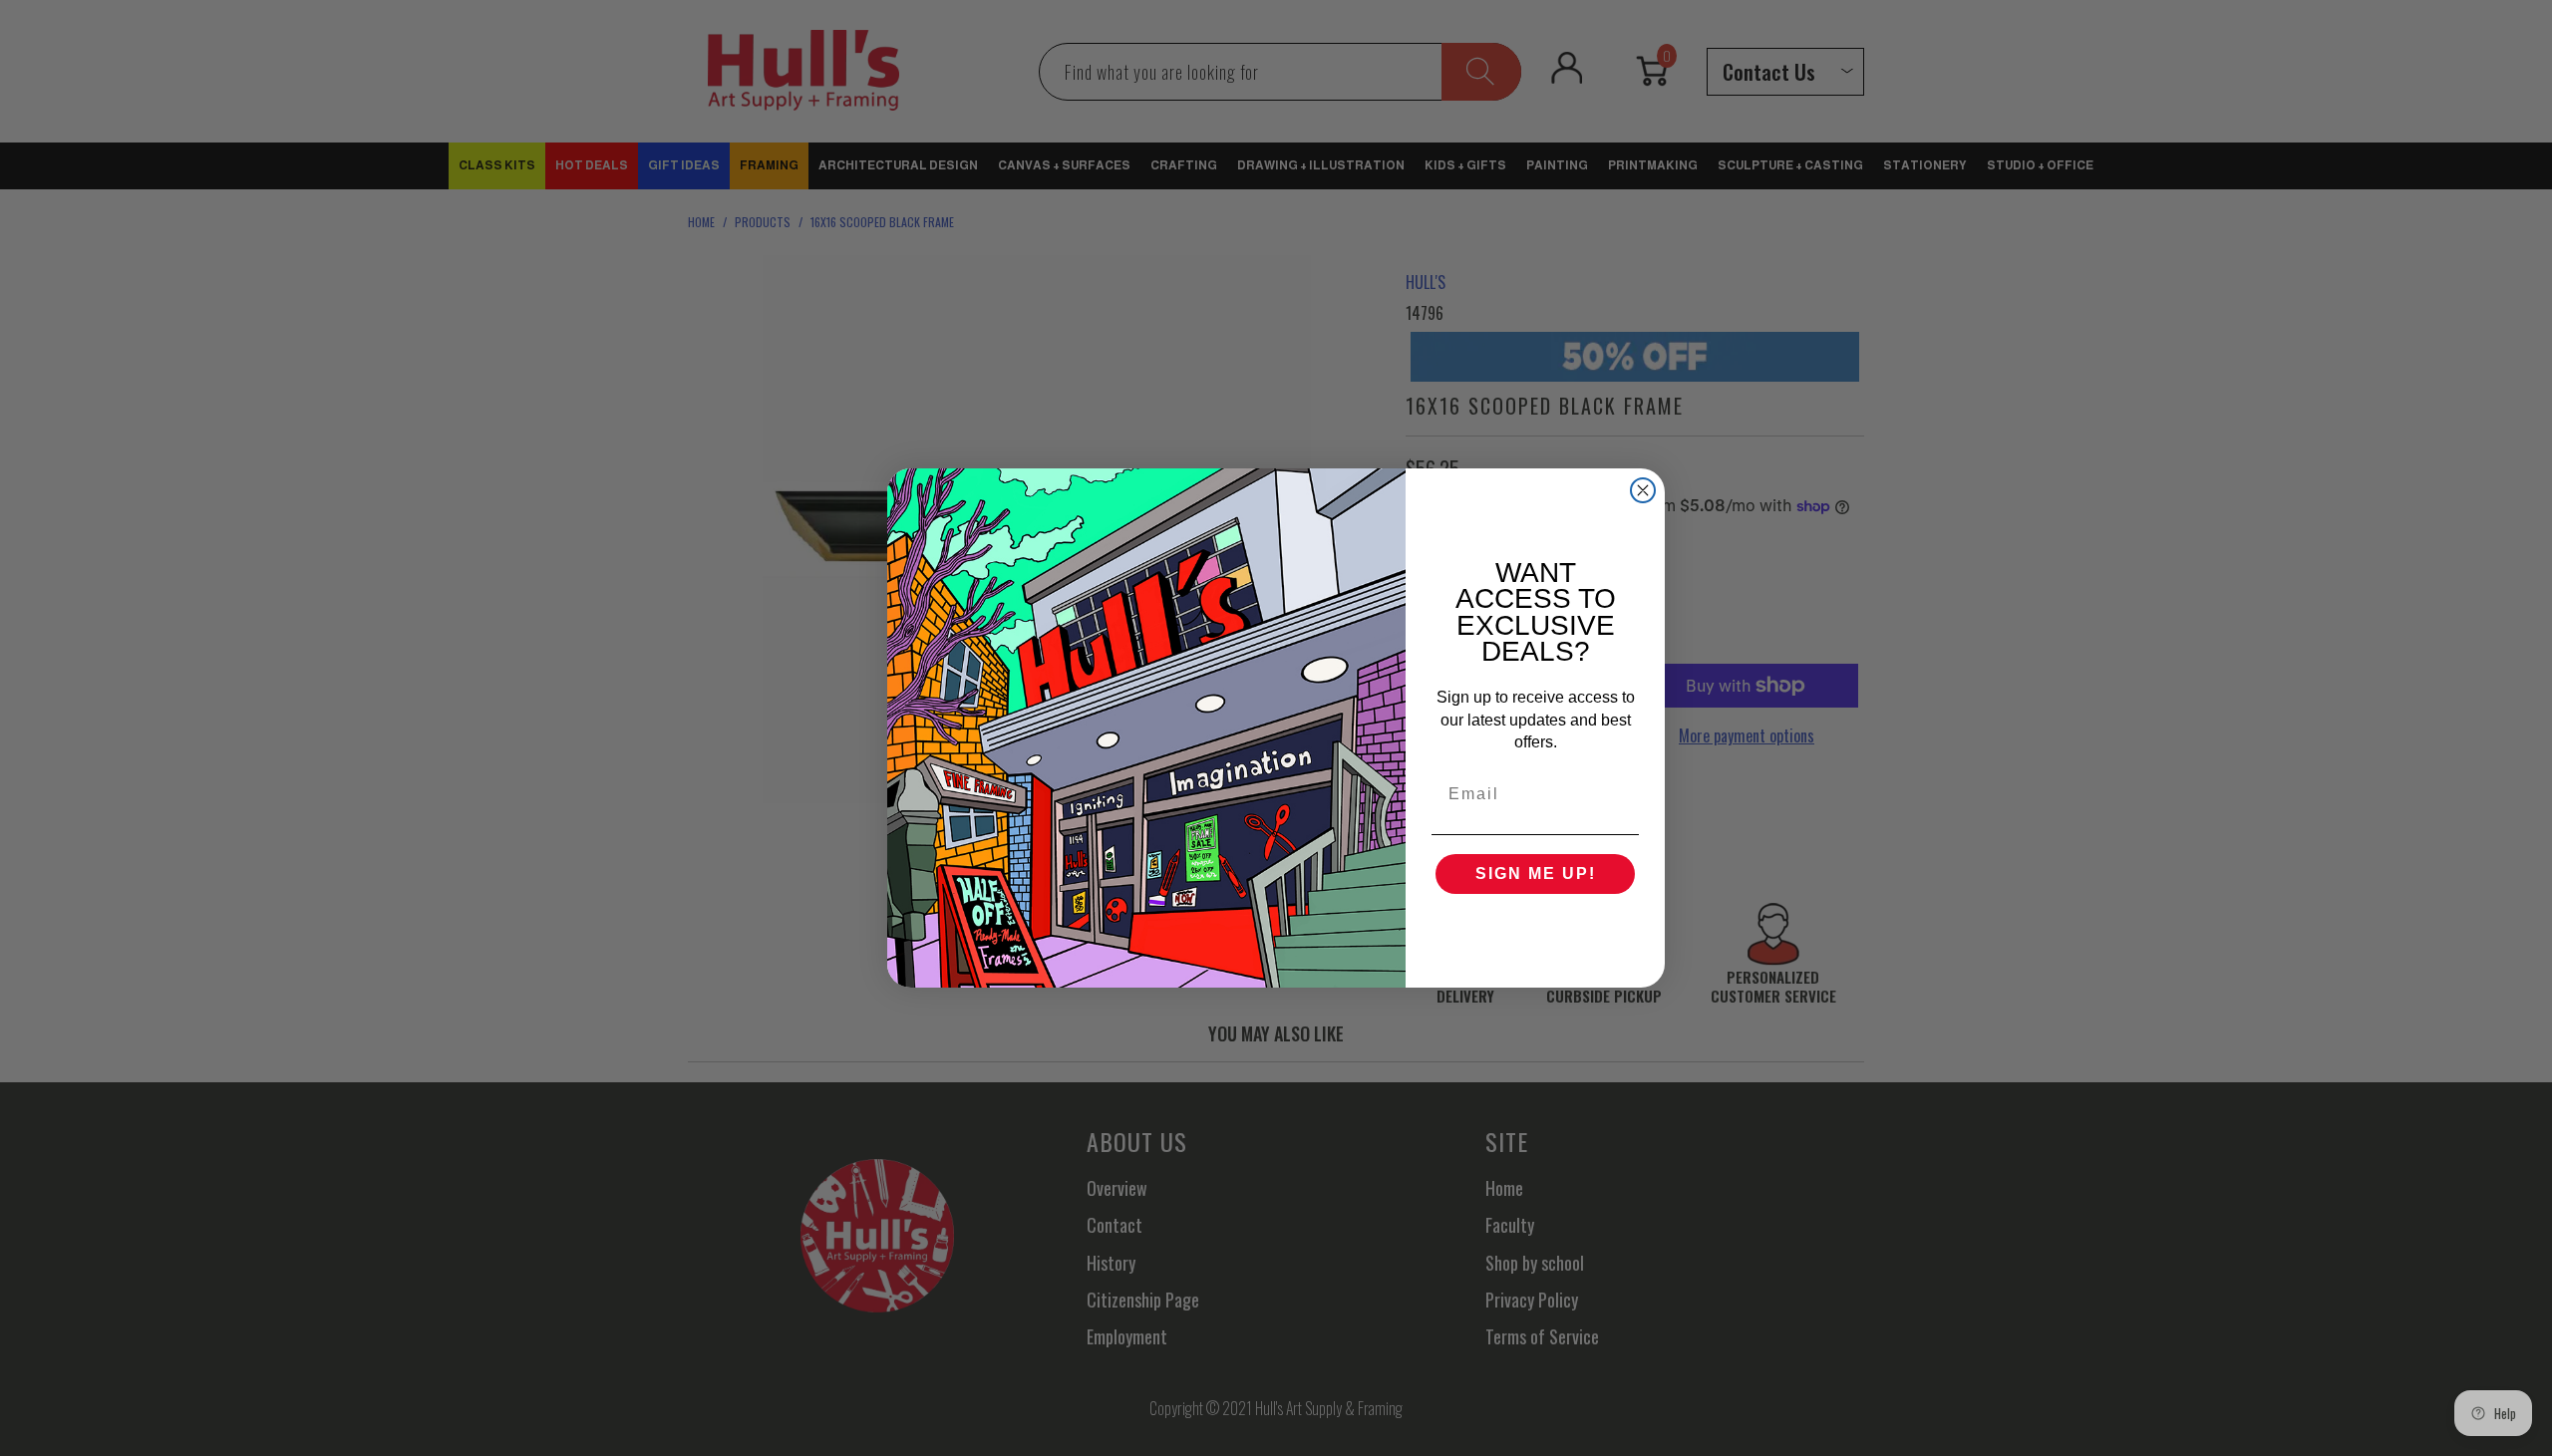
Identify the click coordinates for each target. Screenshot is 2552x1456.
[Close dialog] (1643, 490)
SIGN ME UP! (1536, 874)
